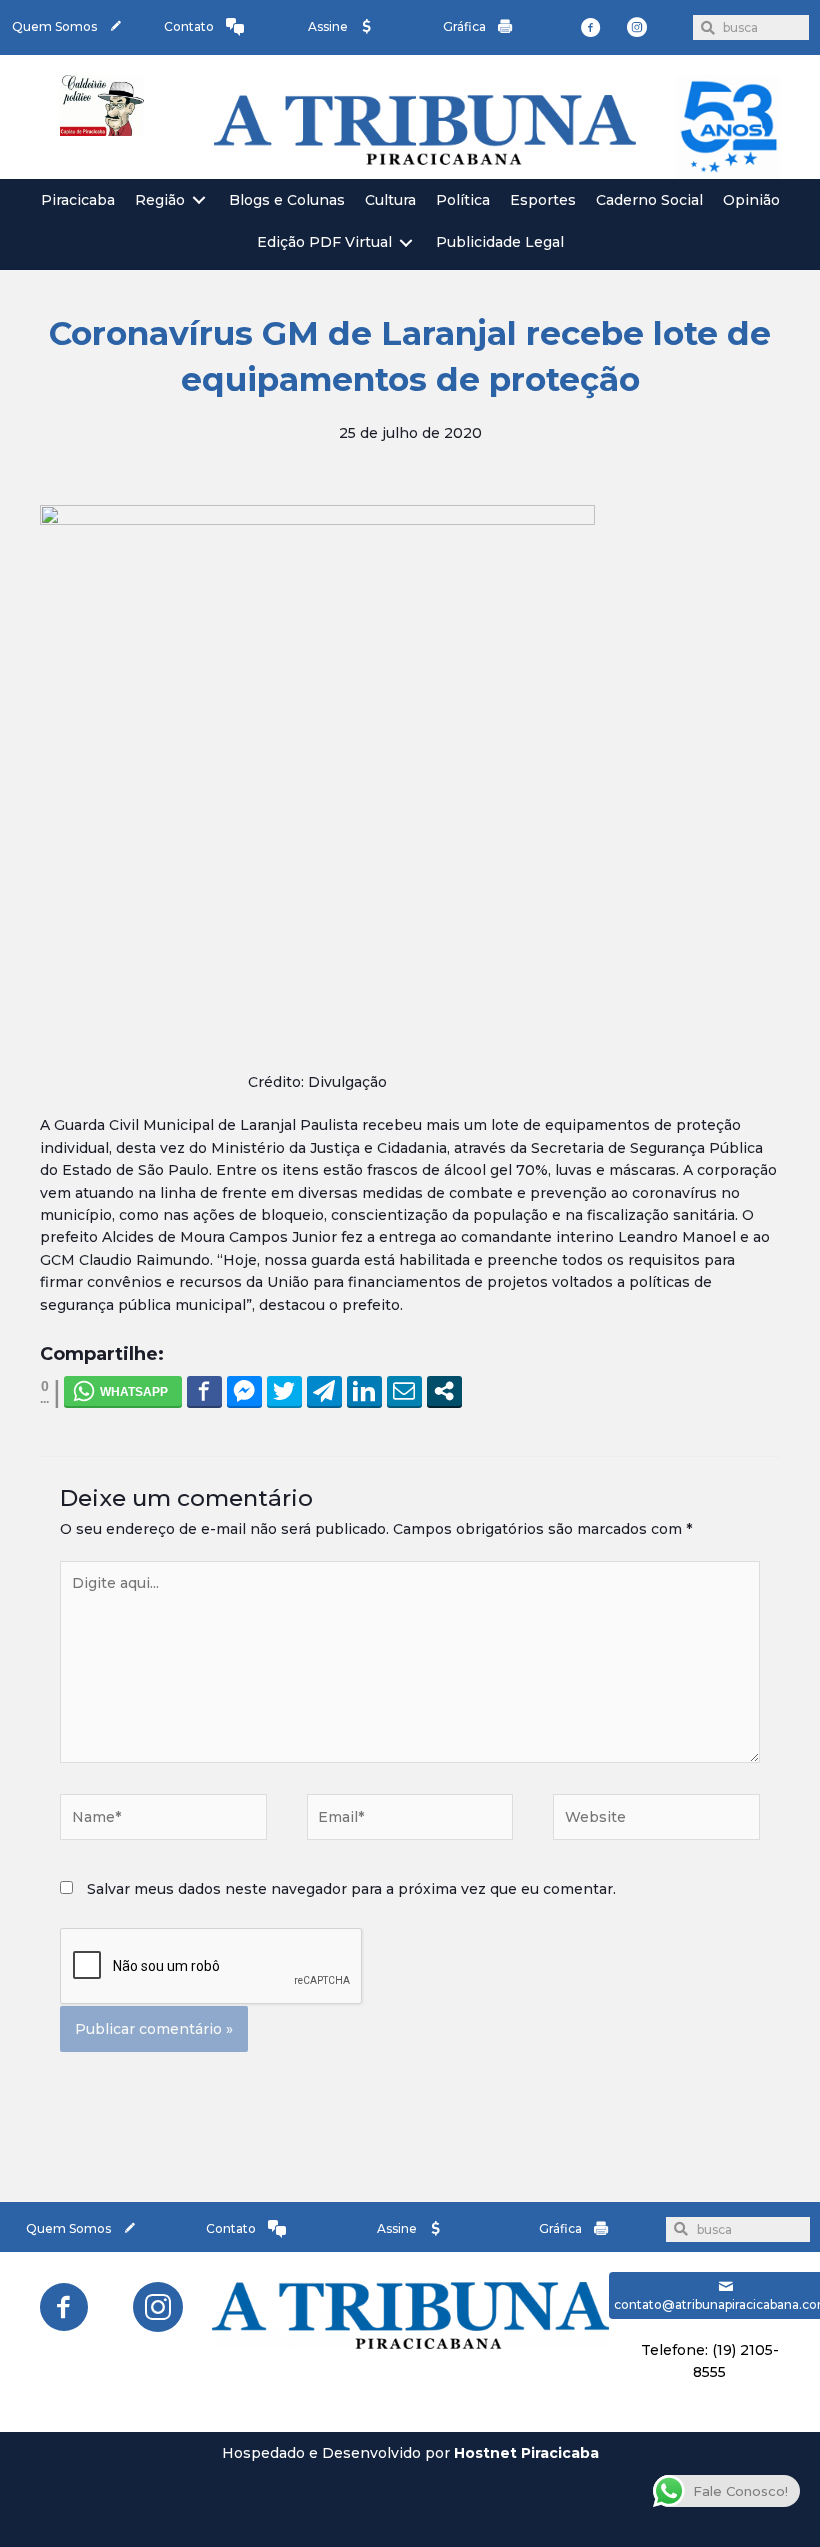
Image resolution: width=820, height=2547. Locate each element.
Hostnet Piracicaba (526, 2453)
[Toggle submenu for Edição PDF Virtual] (406, 242)
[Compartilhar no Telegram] (324, 1391)
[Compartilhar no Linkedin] (364, 1391)
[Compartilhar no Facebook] (204, 1391)
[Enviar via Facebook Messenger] (244, 1391)
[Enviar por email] (404, 1391)
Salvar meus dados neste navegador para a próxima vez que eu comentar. (351, 1889)
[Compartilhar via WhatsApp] (123, 1391)
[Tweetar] (284, 1391)
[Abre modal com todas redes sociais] (444, 1391)
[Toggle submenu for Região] (199, 200)
